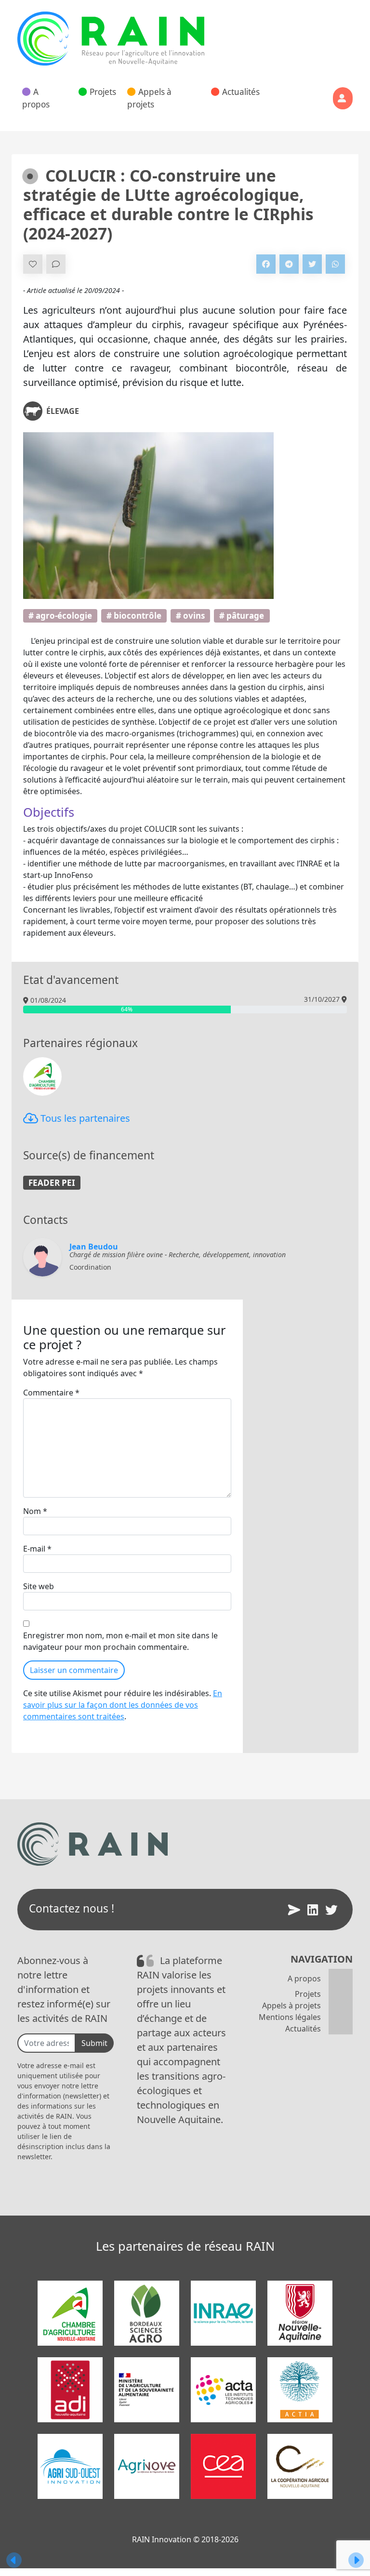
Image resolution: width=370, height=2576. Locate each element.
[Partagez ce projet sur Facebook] (266, 264)
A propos (36, 98)
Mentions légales (290, 2017)
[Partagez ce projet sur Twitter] (312, 264)
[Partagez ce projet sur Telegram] (289, 264)
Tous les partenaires (84, 1118)
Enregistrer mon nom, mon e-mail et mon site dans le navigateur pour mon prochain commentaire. (120, 1641)
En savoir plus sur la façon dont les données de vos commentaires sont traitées (123, 1705)
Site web (39, 1586)
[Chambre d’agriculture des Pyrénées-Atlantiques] (42, 1076)
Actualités (241, 92)
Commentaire (51, 1393)
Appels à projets (149, 98)
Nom (35, 1511)
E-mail (37, 1549)
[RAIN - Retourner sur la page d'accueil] (111, 39)
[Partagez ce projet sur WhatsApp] (335, 264)
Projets (103, 92)
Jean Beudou (94, 1247)
